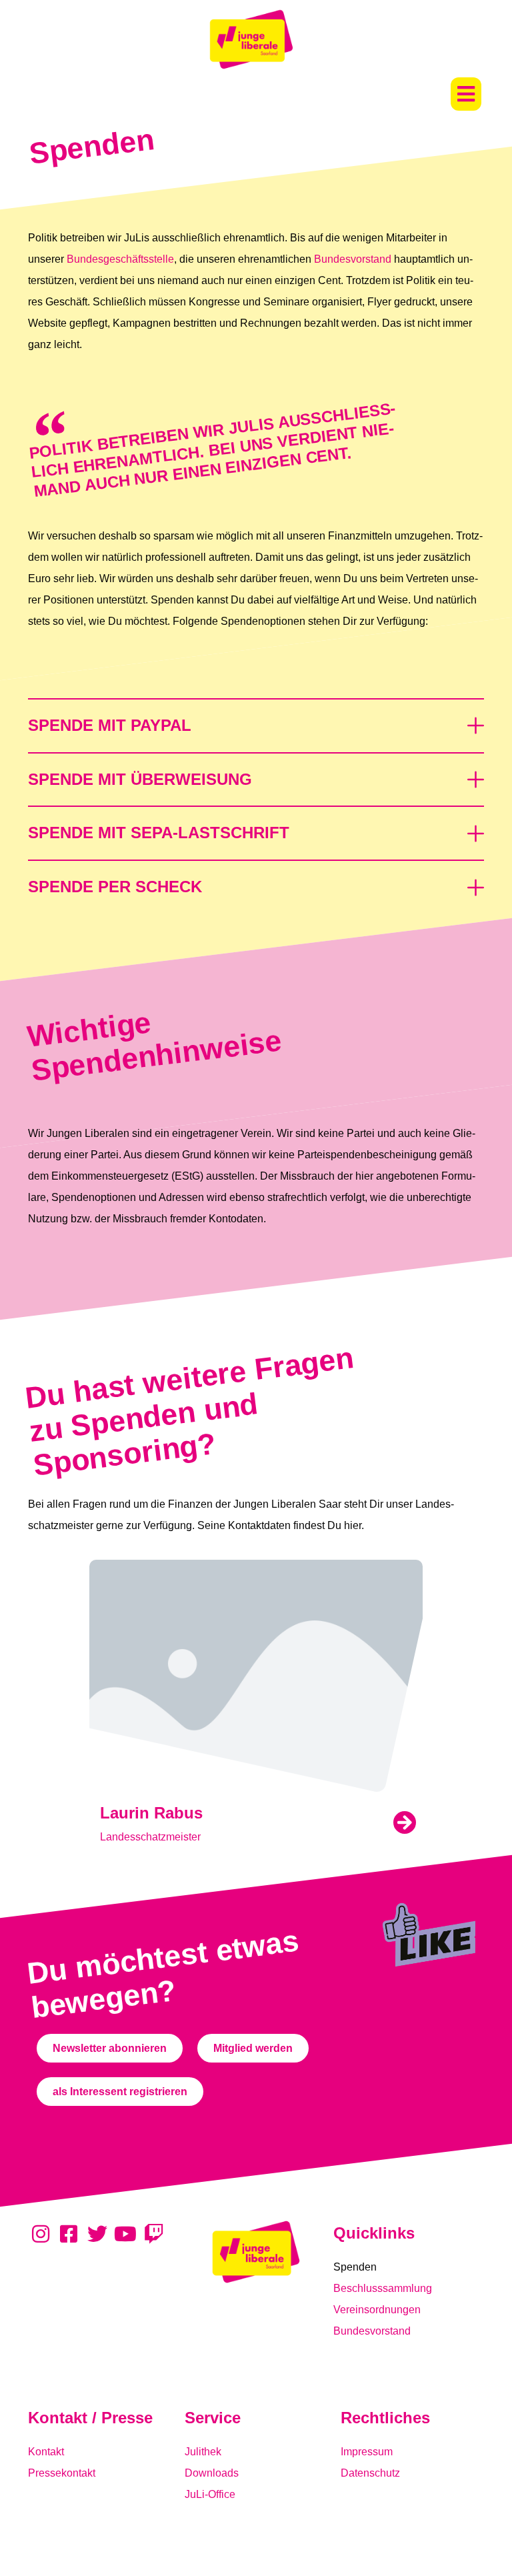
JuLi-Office (210, 2494)
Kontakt (46, 2452)
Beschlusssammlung (383, 2288)
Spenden (355, 2267)
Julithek (203, 2452)
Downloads (212, 2473)
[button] (466, 94)
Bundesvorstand (353, 259)
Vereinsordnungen (377, 2310)
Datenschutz (370, 2473)
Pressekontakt (62, 2473)
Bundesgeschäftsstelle (120, 259)
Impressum (367, 2452)
